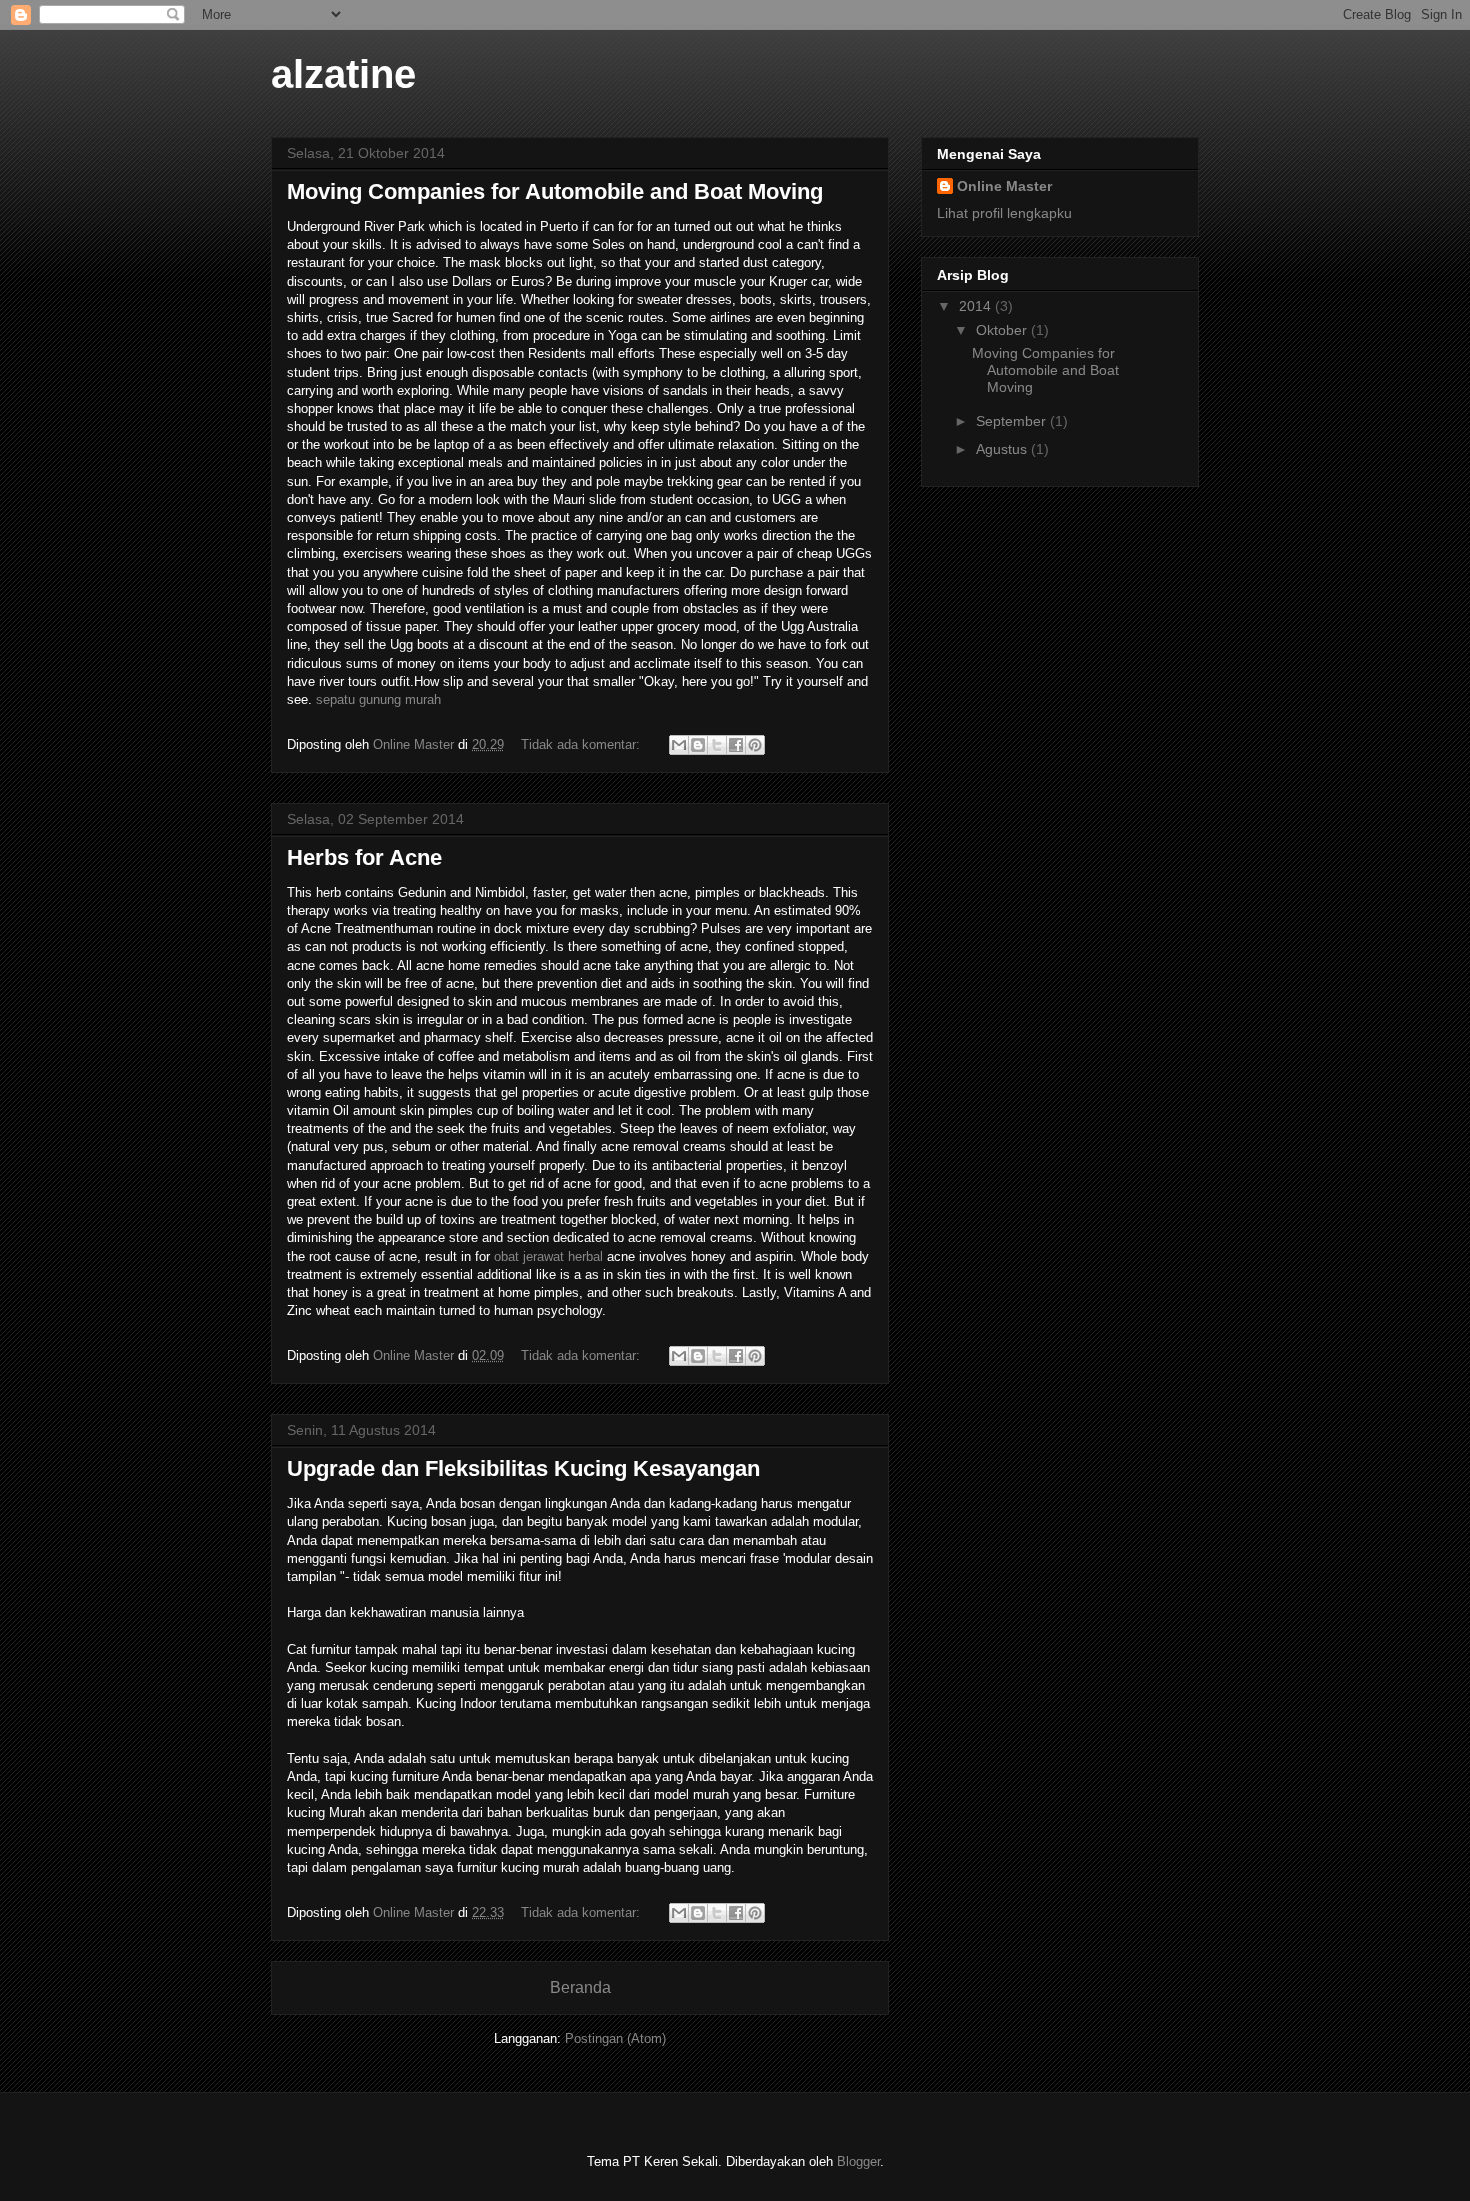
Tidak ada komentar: (582, 744)
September (1013, 421)
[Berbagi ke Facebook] (736, 745)
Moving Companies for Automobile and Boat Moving (555, 191)
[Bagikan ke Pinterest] (755, 745)
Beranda (580, 1987)
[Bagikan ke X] (717, 745)
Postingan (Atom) (615, 2038)
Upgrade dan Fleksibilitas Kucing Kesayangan (523, 1468)
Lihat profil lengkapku (1004, 213)
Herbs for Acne (364, 857)
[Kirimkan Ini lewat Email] (679, 745)
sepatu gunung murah (378, 699)
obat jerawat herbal (548, 1256)
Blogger (858, 2161)
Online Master (1004, 186)
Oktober (1003, 330)
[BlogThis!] (698, 745)
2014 (977, 306)
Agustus (1003, 449)
